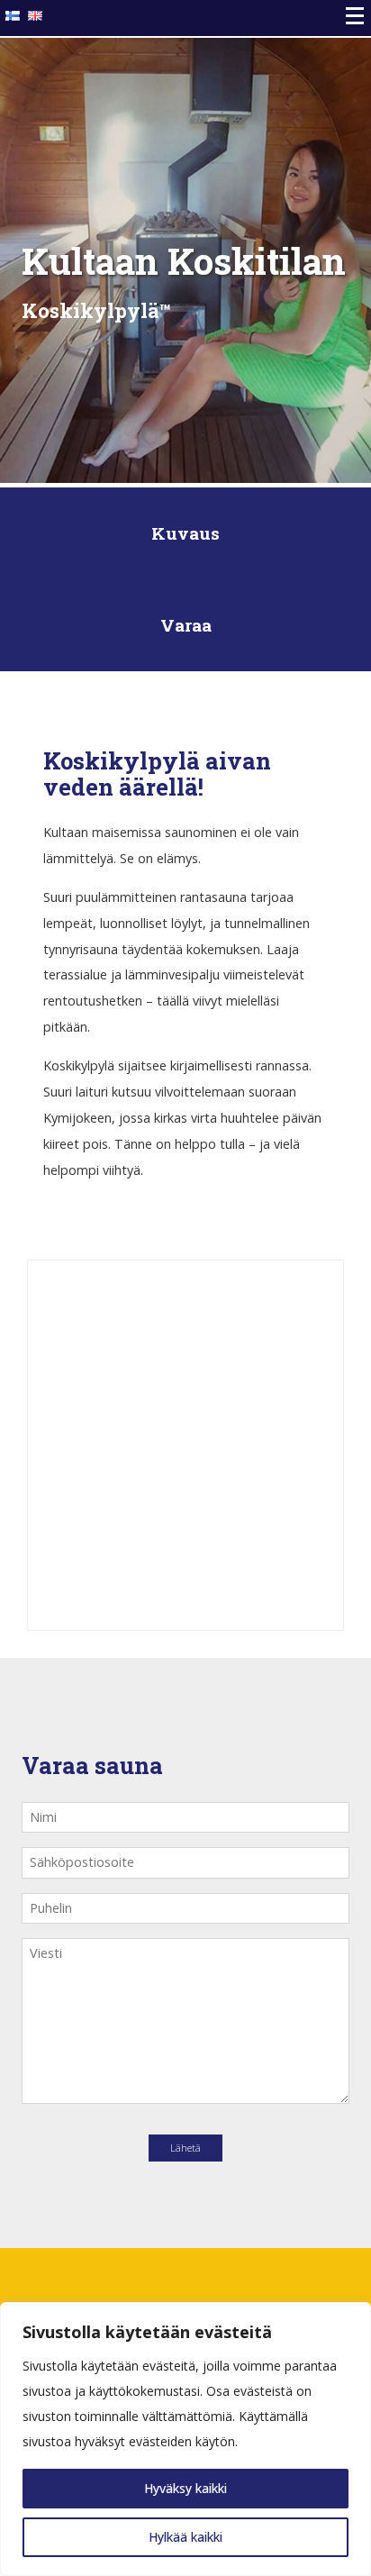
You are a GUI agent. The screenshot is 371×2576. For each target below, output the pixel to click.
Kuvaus (185, 533)
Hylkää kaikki (185, 2537)
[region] (185, 2439)
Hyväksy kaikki (185, 2488)
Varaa (186, 625)
